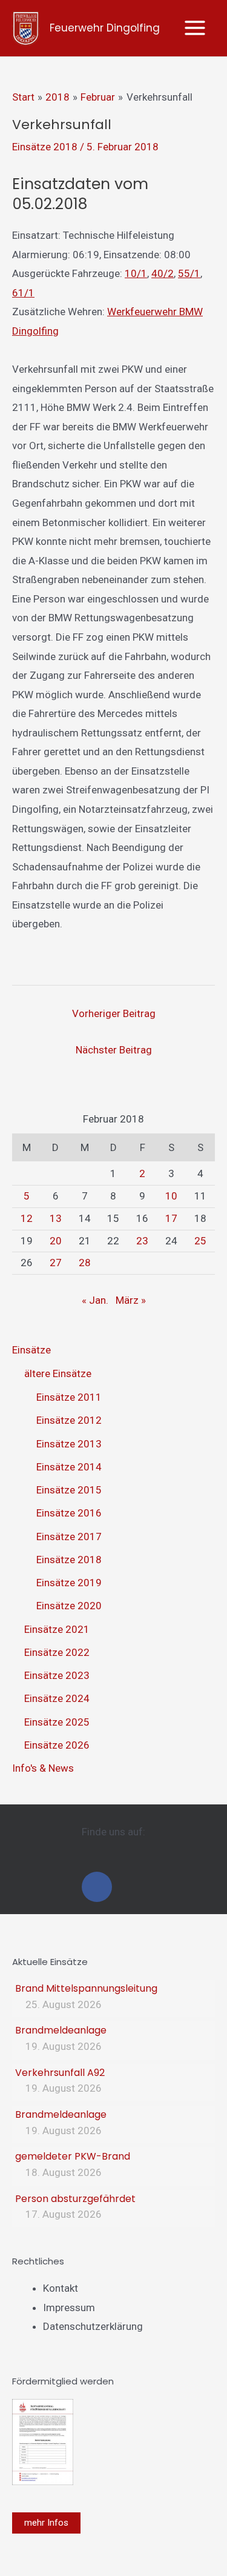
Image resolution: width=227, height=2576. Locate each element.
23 (142, 1241)
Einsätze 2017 (69, 1537)
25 (200, 1241)
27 (56, 1263)
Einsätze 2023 (57, 1675)
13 (56, 1218)
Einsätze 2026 (57, 1745)
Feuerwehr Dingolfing (105, 28)
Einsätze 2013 (69, 1444)
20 (56, 1241)
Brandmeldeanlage (61, 2030)
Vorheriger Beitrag (114, 1013)
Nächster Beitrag (114, 1050)
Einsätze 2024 (57, 1698)
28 (85, 1263)
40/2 (163, 273)
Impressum (69, 2307)
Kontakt (61, 2288)
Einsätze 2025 (57, 1722)
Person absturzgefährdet (75, 2199)
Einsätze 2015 (69, 1490)
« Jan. (95, 1300)
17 (171, 1218)
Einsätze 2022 (57, 1652)
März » (131, 1300)
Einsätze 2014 (69, 1467)
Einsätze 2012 (69, 1420)
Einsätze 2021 (57, 1629)
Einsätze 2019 (69, 1583)
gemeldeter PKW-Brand (73, 2156)
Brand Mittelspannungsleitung (86, 1988)
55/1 (189, 273)
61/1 (23, 293)
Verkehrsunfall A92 (60, 2073)
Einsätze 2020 (69, 1606)
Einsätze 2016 (69, 1513)
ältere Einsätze (58, 1373)
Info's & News (43, 1768)
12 (27, 1218)
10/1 (136, 273)
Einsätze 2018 (45, 147)
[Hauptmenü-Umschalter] (196, 28)
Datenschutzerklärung (93, 2326)
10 (171, 1196)
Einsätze (31, 1350)
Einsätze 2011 (69, 1397)
